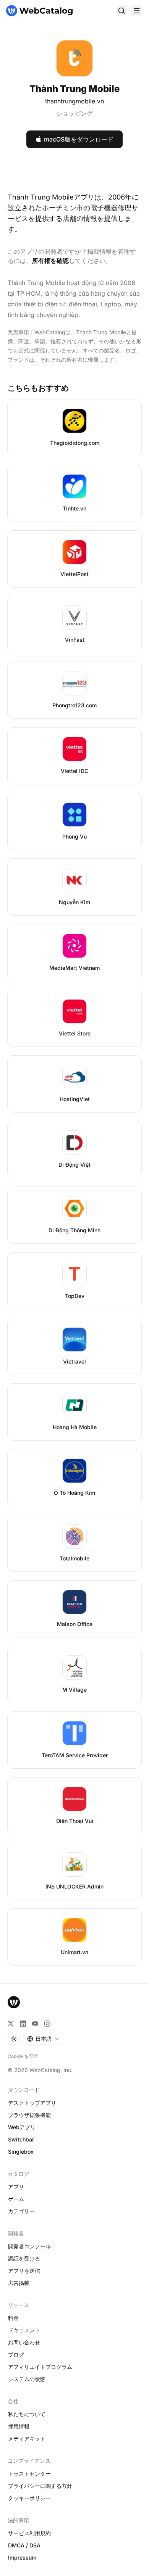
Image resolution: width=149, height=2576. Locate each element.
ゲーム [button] (16, 2199)
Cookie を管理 (23, 2056)
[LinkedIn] (23, 2024)
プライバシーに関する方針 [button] (40, 2486)
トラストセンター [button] (29, 2474)
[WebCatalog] (14, 2002)
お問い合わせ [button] (24, 2342)
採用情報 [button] (19, 2426)
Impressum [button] (22, 2557)
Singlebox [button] (21, 2152)
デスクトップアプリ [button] (32, 2103)
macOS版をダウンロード (79, 139)
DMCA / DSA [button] (24, 2545)
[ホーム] (39, 11)
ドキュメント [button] (24, 2330)
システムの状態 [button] (27, 2379)
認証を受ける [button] (24, 2258)
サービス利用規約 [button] (29, 2533)
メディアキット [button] (27, 2438)
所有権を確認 (50, 261)
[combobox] (43, 2039)
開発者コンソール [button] (29, 2246)
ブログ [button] (16, 2355)
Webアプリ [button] (22, 2127)
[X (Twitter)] (11, 2024)
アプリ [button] (16, 2187)
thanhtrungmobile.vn (74, 101)
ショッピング (74, 113)
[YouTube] (35, 2024)
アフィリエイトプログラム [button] (40, 2367)
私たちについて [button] (27, 2414)
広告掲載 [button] (19, 2283)
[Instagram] (47, 2024)
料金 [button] (13, 2318)
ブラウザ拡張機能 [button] (29, 2115)
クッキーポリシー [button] (29, 2498)
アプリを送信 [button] (24, 2271)
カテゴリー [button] (21, 2211)
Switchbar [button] (21, 2139)
